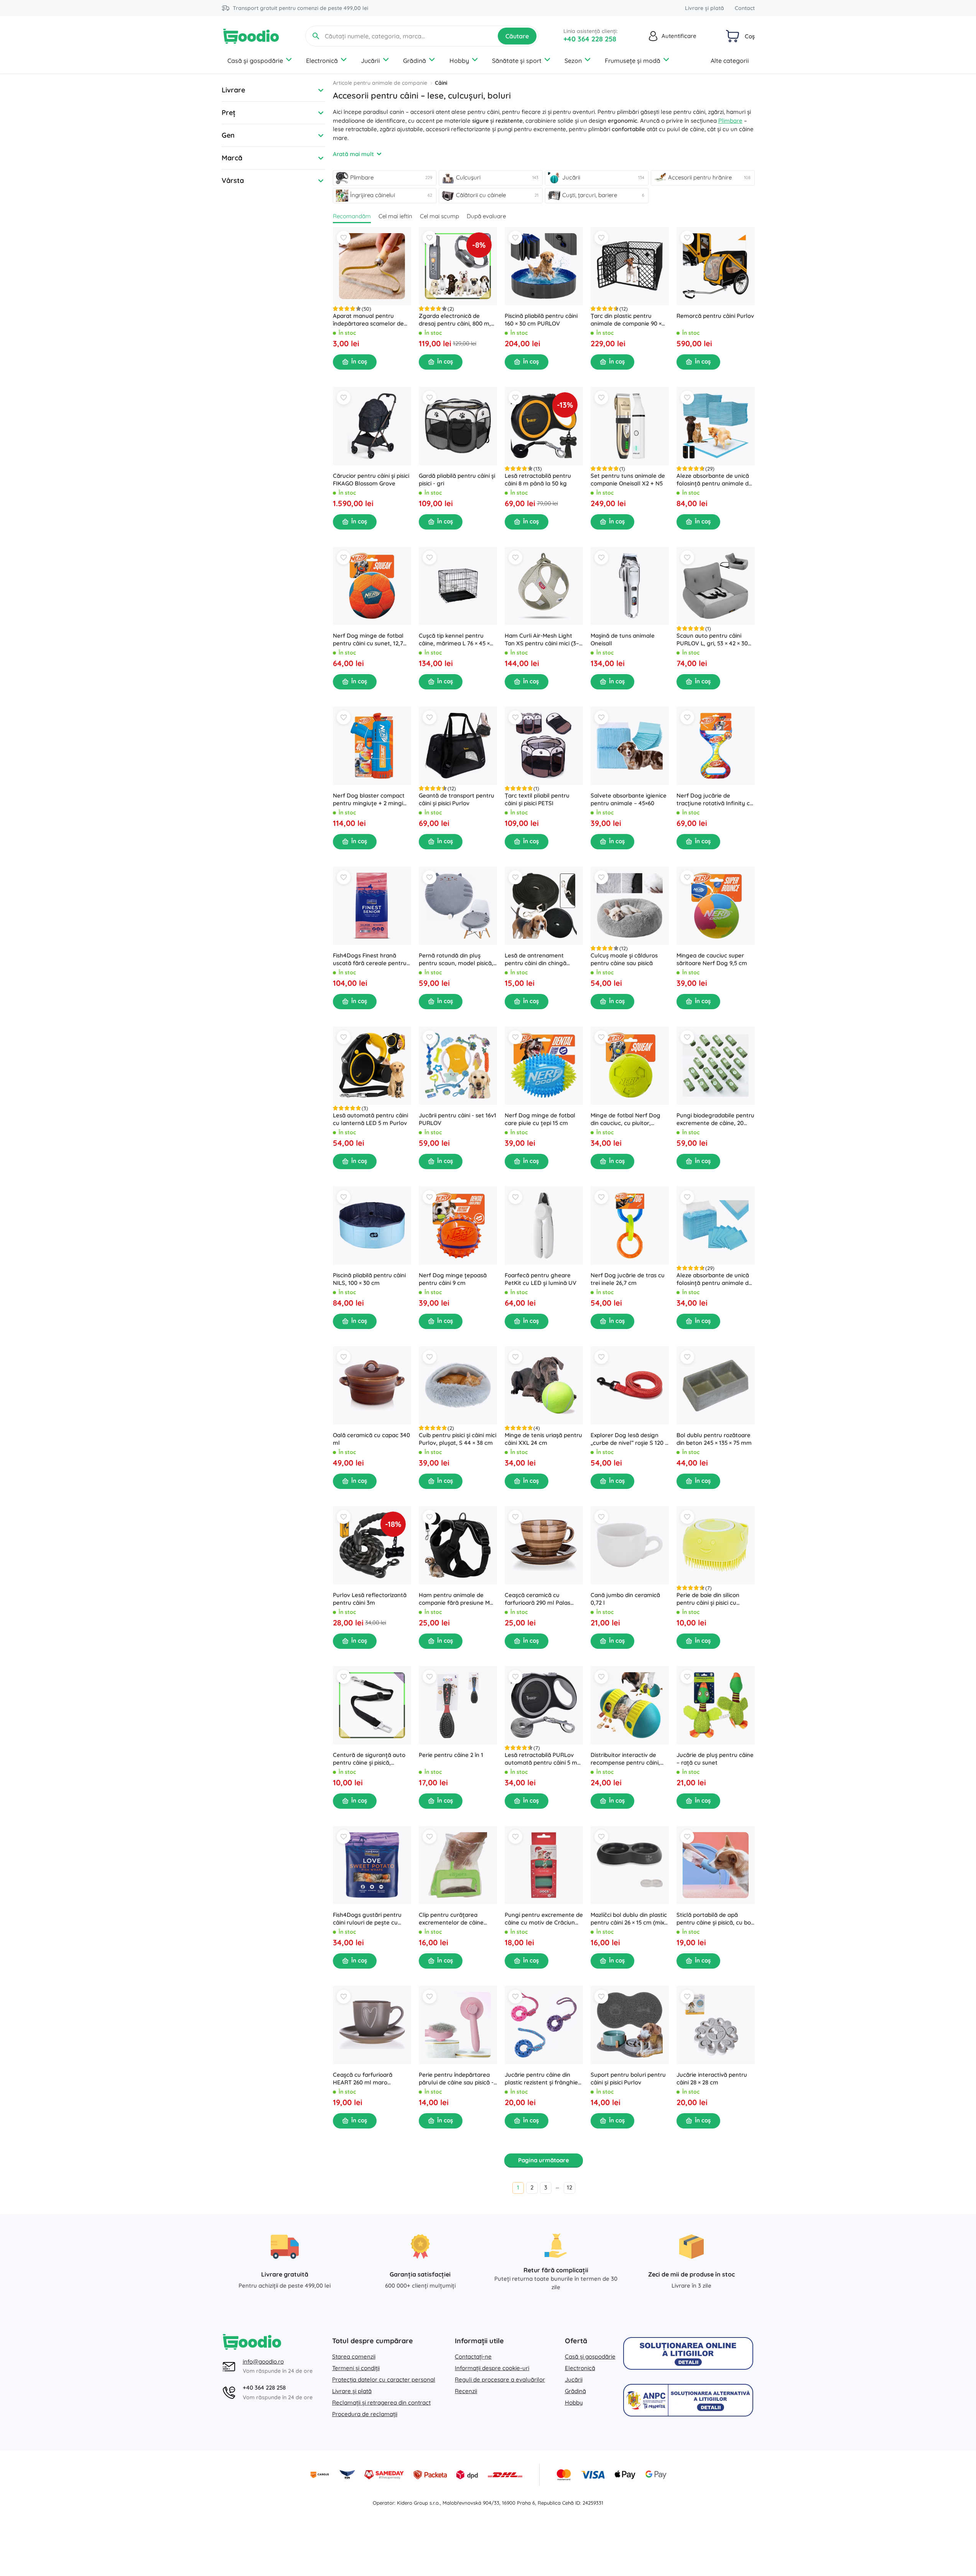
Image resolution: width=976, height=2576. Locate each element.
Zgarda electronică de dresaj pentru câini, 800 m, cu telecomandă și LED (455, 320)
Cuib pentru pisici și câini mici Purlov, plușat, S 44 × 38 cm (458, 1439)
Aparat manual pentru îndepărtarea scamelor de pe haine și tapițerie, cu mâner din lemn (368, 320)
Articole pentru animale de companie (380, 83)
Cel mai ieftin (395, 216)
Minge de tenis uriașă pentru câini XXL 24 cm (543, 1439)
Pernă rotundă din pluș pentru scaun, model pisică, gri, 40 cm (456, 959)
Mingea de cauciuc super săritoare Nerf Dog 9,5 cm (712, 959)
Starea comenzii (354, 2356)
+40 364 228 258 (590, 39)
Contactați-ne (473, 2356)
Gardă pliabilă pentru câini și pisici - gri (457, 480)
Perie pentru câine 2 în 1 (451, 1755)
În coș (359, 361)
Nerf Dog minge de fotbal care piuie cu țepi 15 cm (540, 1119)
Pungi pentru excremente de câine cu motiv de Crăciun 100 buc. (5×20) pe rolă (544, 1919)
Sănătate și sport (517, 61)
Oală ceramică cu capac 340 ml (371, 1439)
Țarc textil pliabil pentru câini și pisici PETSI (537, 799)
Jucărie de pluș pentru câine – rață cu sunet (715, 1759)
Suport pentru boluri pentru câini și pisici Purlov (628, 2078)
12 (569, 2187)
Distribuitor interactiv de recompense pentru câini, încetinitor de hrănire (625, 1759)
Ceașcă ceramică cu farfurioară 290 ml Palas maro (537, 1599)
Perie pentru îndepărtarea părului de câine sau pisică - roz (456, 2079)
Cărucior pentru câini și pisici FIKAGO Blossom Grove (371, 480)
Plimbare (730, 121)
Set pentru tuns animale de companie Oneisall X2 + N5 (628, 480)
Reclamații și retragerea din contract (381, 2402)
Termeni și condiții (356, 2368)
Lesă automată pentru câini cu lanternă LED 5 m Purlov (370, 1119)
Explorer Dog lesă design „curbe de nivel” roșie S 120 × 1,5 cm (629, 1439)
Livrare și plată (704, 8)
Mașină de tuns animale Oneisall (623, 639)
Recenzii (466, 2391)
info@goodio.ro (263, 2361)
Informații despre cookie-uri (492, 2368)
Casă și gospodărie (255, 61)
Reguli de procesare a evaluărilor (500, 2379)
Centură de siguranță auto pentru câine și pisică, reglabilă (369, 1759)
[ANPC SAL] (688, 2400)
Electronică (322, 61)
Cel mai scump (439, 216)
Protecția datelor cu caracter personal (384, 2379)
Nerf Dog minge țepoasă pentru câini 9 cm (453, 1279)
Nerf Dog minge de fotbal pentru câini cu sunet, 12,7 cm (368, 640)
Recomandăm (352, 216)
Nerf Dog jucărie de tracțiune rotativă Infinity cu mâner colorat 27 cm (715, 799)
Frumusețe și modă (633, 61)
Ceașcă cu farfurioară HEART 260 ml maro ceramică (363, 2079)
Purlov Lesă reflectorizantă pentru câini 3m (370, 1599)
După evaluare (486, 216)
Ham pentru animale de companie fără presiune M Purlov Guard (454, 1599)
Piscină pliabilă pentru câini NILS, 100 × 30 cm (369, 1279)
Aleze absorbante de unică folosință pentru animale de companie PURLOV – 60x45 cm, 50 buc (714, 1279)
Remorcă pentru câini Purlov (715, 316)
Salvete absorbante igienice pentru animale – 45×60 (629, 799)
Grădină (415, 61)
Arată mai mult (353, 154)
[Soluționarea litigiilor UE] (688, 2353)
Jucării (370, 61)
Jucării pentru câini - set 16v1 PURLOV (458, 1119)
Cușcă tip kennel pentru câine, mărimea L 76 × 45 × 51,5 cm (454, 640)
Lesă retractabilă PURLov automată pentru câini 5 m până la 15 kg (541, 1759)
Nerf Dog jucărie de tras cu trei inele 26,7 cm (628, 1279)
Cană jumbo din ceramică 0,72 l (625, 1599)
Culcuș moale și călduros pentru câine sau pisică (624, 959)
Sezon (573, 61)
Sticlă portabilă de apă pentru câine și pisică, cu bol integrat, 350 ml (714, 1919)
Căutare (517, 36)
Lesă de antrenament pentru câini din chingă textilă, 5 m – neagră (536, 959)
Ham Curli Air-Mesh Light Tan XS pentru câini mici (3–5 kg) (543, 640)
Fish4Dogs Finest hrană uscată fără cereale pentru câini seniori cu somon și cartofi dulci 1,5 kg (370, 959)
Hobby (459, 61)
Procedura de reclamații (365, 2414)
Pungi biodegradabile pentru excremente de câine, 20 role (715, 1119)
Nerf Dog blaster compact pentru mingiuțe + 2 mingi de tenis (369, 799)
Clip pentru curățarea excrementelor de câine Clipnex (451, 1919)
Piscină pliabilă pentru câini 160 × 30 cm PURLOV (541, 320)
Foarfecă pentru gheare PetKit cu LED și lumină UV (541, 1279)
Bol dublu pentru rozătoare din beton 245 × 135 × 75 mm (714, 1439)
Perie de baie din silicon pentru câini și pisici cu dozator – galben (708, 1599)
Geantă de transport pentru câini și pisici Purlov (457, 799)
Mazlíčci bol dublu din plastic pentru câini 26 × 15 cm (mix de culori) (629, 1919)
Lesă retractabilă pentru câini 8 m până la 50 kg (538, 480)
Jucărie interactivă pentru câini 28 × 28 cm (712, 2078)
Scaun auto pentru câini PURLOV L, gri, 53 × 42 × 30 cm (712, 640)
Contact (745, 8)
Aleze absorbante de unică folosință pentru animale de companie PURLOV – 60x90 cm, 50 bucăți (714, 480)
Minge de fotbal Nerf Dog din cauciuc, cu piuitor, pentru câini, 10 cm (625, 1119)
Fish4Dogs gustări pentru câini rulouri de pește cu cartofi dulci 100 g (367, 1919)
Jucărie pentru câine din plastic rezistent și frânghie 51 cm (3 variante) (541, 2079)
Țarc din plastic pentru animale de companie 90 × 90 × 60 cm (626, 320)
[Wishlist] (344, 238)
